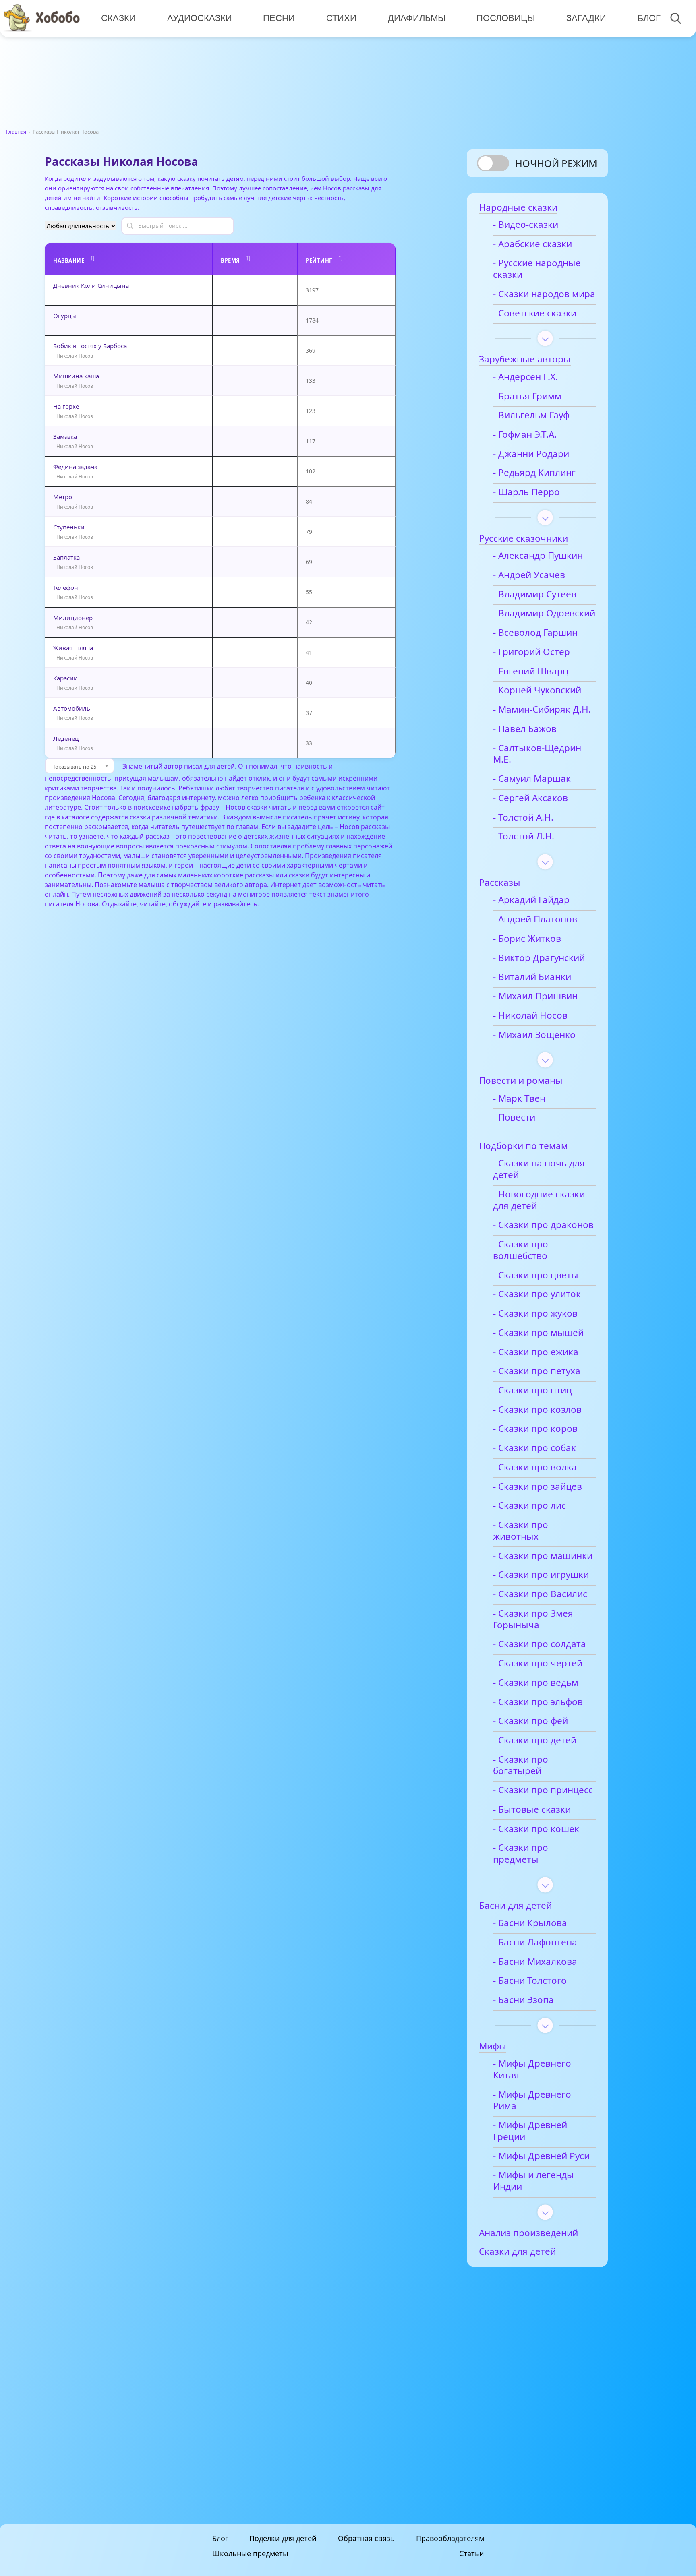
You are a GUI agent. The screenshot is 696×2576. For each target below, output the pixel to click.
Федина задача (75, 467)
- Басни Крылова (530, 1923)
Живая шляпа (73, 648)
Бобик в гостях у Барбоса (90, 346)
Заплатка (66, 557)
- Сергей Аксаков (530, 798)
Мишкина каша (76, 376)
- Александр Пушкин (538, 556)
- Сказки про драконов (543, 1225)
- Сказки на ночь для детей (539, 1169)
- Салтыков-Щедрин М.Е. (537, 754)
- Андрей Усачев (529, 575)
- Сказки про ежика (536, 1352)
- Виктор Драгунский (539, 958)
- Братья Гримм (527, 396)
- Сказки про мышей (538, 1333)
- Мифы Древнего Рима (532, 2100)
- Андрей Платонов (535, 919)
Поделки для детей (283, 2538)
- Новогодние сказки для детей (539, 1200)
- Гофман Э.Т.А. (525, 435)
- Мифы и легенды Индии (533, 2181)
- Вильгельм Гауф (531, 415)
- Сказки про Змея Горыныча (533, 1619)
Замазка (65, 436)
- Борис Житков (527, 939)
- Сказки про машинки (543, 1556)
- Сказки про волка (535, 1467)
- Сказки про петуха (537, 1371)
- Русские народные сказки (537, 269)
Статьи (472, 2553)
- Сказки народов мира (544, 294)
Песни (279, 18)
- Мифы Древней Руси (541, 2156)
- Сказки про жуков (535, 1314)
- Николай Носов (530, 1016)
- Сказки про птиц (532, 1390)
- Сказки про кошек (536, 1829)
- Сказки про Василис (540, 1594)
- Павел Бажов (525, 729)
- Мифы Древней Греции (530, 2131)
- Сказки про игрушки (541, 1575)
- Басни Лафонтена (535, 1942)
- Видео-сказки (526, 225)
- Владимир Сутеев (535, 594)
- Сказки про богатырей (521, 1766)
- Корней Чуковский (537, 690)
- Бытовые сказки (532, 1810)
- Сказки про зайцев (538, 1487)
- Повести (514, 1117)
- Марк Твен (519, 1099)
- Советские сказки (535, 313)
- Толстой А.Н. (523, 818)
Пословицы (506, 18)
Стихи (341, 18)
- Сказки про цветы (536, 1275)
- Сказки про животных (521, 1531)
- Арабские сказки (532, 244)
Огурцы (65, 316)
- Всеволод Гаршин (535, 633)
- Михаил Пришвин (535, 996)
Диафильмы (417, 18)
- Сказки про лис (529, 1506)
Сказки (118, 18)
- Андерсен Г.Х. (525, 377)
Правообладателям (450, 2538)
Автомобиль (72, 708)
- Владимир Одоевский (544, 613)
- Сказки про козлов (537, 1410)
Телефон (66, 587)
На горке (66, 406)
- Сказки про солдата (540, 1644)
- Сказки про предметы (521, 1854)
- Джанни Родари (531, 454)
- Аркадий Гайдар (531, 900)
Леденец (66, 738)
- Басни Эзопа (523, 2000)
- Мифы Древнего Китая (532, 2069)
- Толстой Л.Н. (524, 836)
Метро (63, 497)
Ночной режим (556, 163)
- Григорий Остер (531, 652)
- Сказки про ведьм (536, 1683)
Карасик (65, 678)
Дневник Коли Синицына (91, 285)
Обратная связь (366, 2538)
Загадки (586, 18)
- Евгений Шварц (531, 671)
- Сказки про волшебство (521, 1250)
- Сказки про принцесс (543, 1790)
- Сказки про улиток (537, 1294)
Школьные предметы (250, 2553)
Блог (649, 18)
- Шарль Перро (526, 492)
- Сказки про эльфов (538, 1702)
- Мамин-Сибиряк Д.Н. (542, 710)
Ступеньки (69, 527)
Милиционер (73, 618)
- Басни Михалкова (535, 1962)
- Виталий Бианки (532, 977)
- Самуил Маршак (532, 779)
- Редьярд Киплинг (534, 473)
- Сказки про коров (535, 1429)
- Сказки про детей (535, 1740)
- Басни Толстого (530, 1981)
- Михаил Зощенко (534, 1035)
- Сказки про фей (530, 1721)
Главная (16, 132)
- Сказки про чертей (538, 1663)
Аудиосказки (200, 18)
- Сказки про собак (534, 1448)
